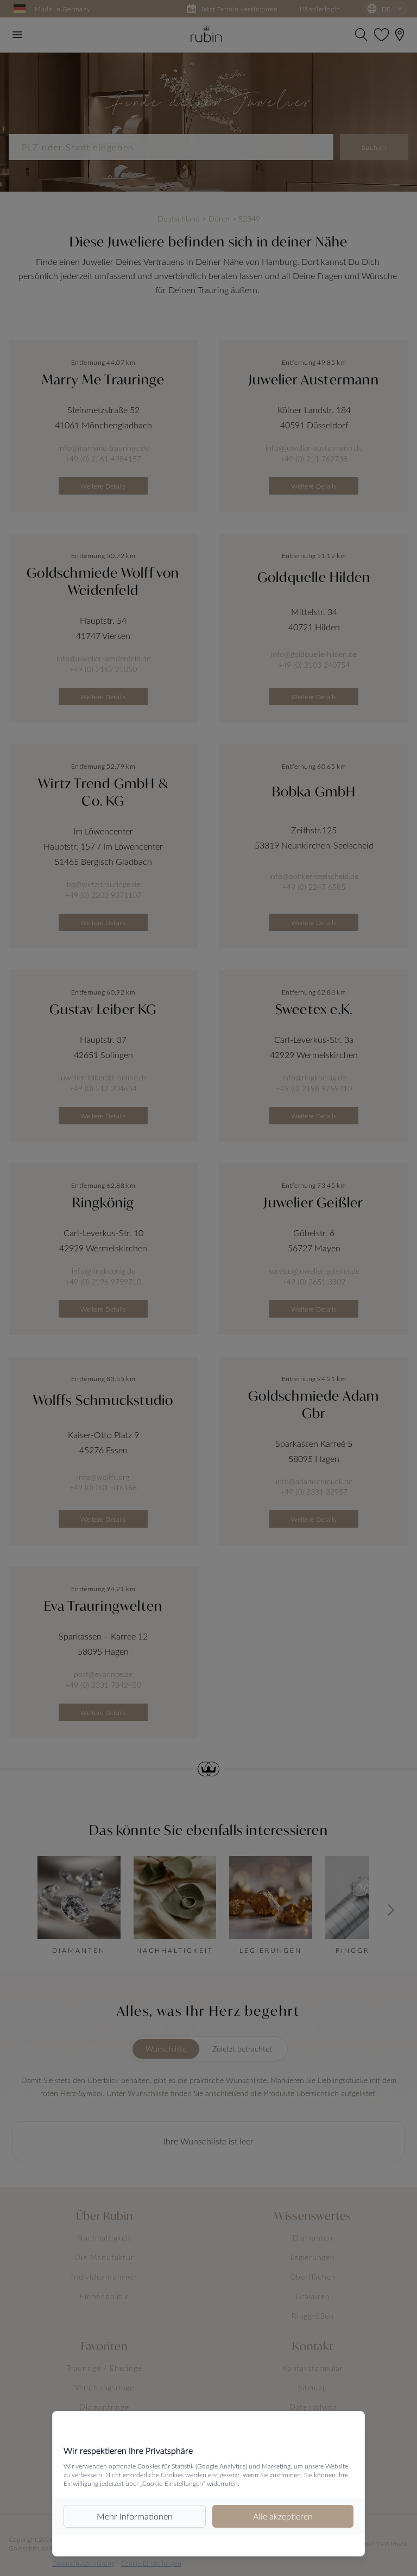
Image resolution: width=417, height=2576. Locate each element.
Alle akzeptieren (283, 2516)
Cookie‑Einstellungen (151, 2563)
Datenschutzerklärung (83, 2563)
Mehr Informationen (135, 2516)
